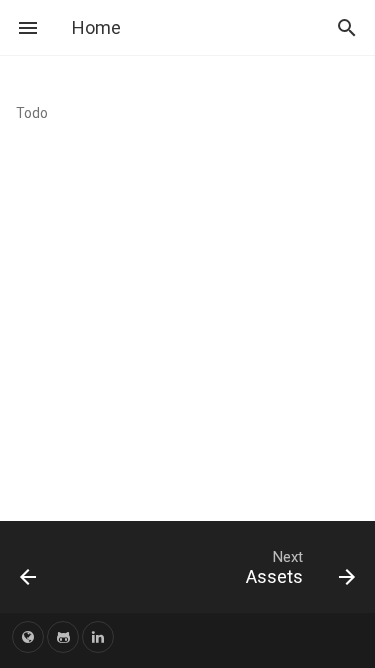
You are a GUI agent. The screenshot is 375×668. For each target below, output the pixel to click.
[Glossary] (50, 567)
